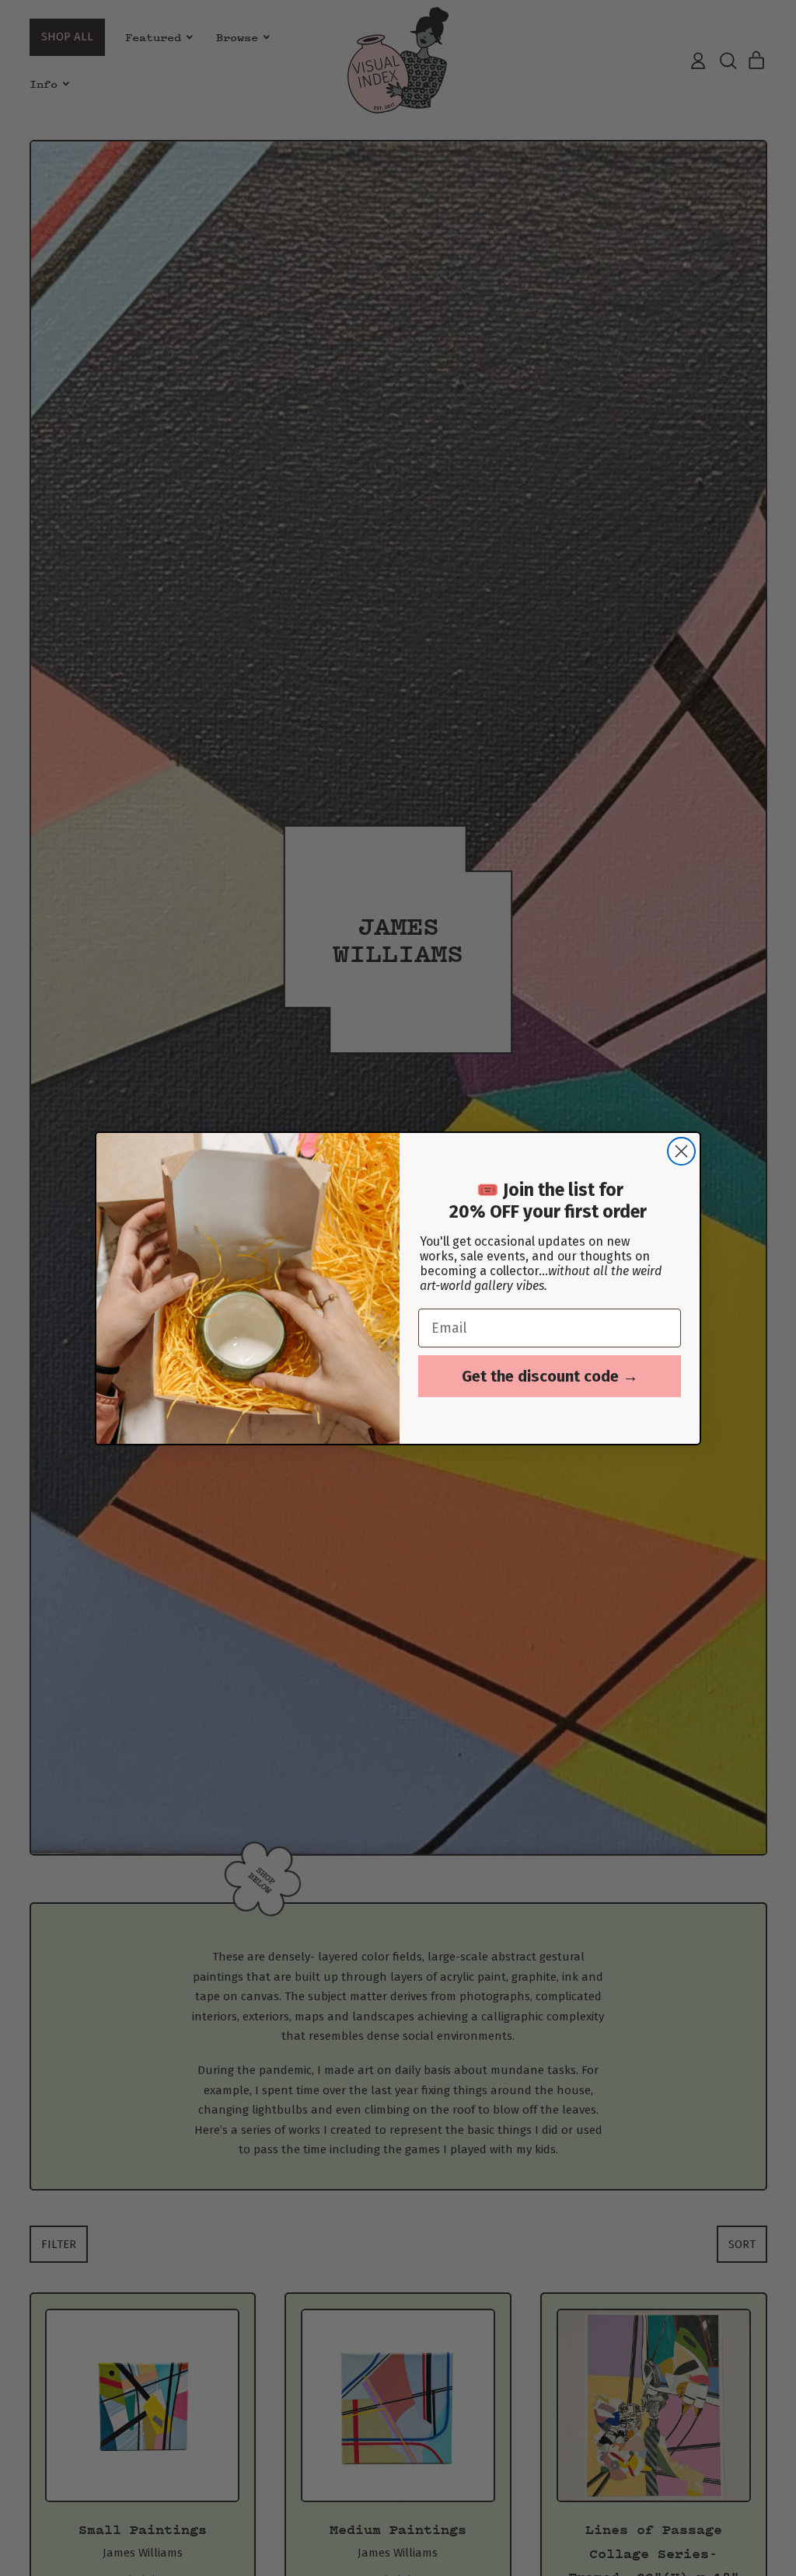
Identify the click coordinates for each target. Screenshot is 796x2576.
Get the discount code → (550, 1376)
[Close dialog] (681, 1151)
